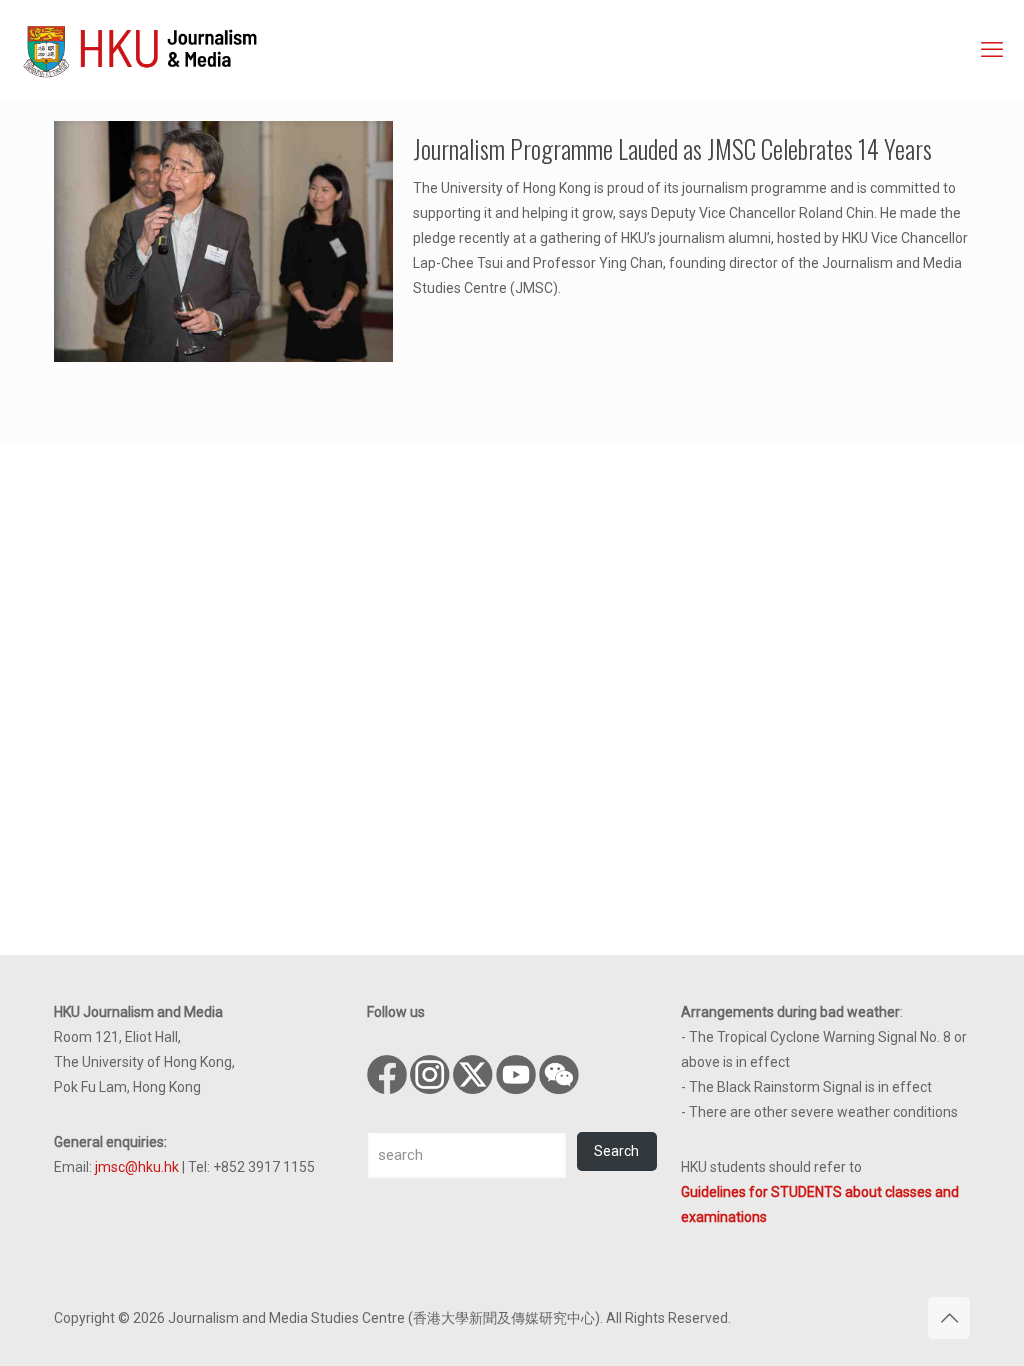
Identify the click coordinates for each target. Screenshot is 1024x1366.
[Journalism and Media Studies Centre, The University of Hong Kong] (140, 50)
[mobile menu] (992, 50)
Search (616, 1151)
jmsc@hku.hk (137, 1167)
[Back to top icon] (949, 1318)
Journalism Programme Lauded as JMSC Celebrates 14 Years (672, 148)
